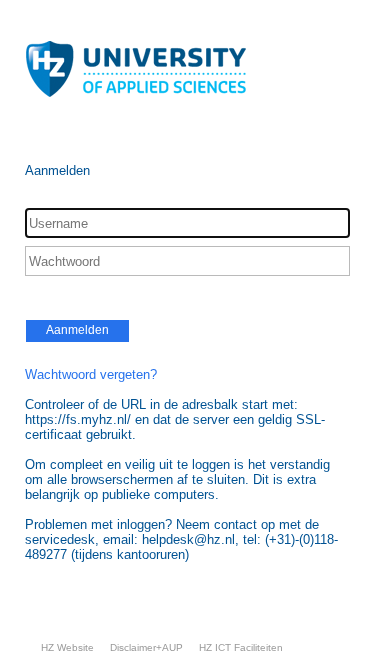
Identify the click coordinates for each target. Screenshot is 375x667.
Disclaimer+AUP (146, 647)
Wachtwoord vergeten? (91, 374)
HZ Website (67, 647)
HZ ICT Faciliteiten (241, 647)
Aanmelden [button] (77, 330)
